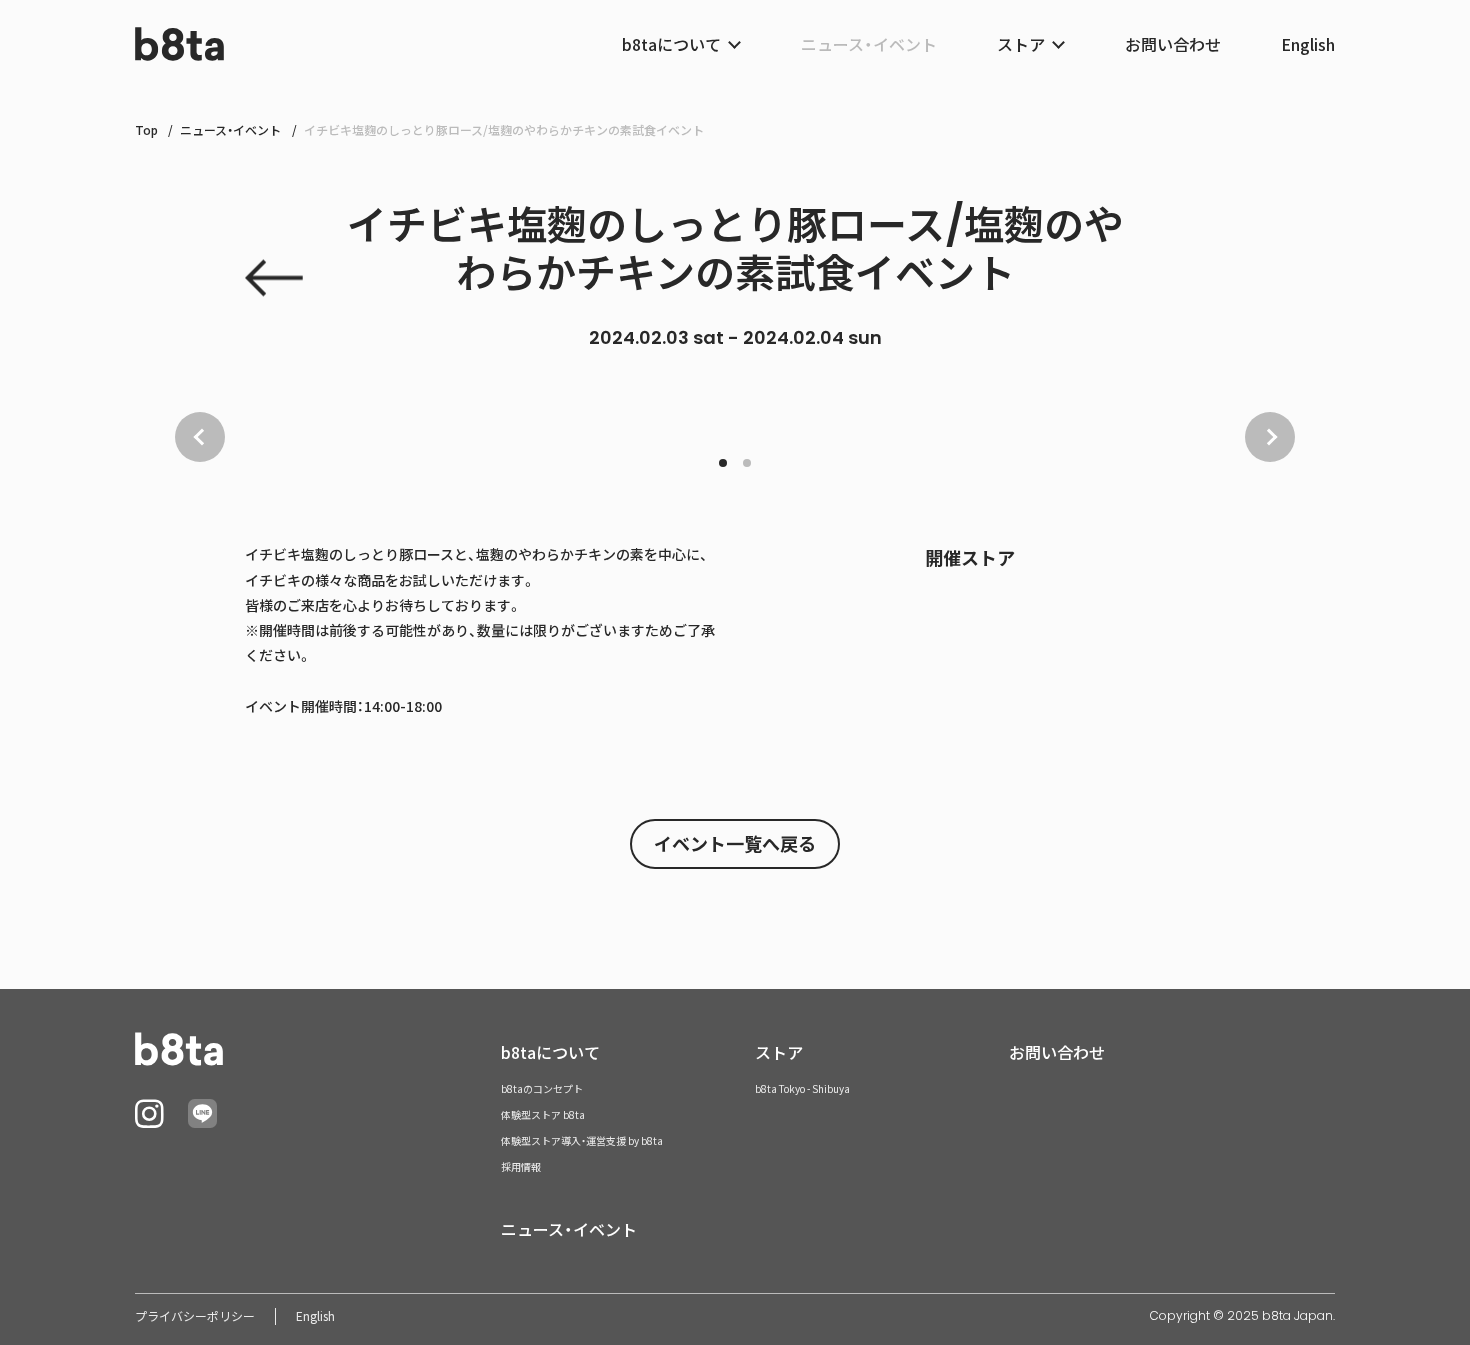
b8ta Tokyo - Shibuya (802, 1088)
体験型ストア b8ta (543, 1114)
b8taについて (550, 1052)
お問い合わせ (1173, 44)
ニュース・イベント (869, 44)
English (1308, 44)
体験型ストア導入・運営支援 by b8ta (582, 1140)
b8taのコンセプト (542, 1088)
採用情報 (521, 1166)
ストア (779, 1052)
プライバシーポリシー (195, 1316)
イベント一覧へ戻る (735, 843)
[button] (723, 463)
